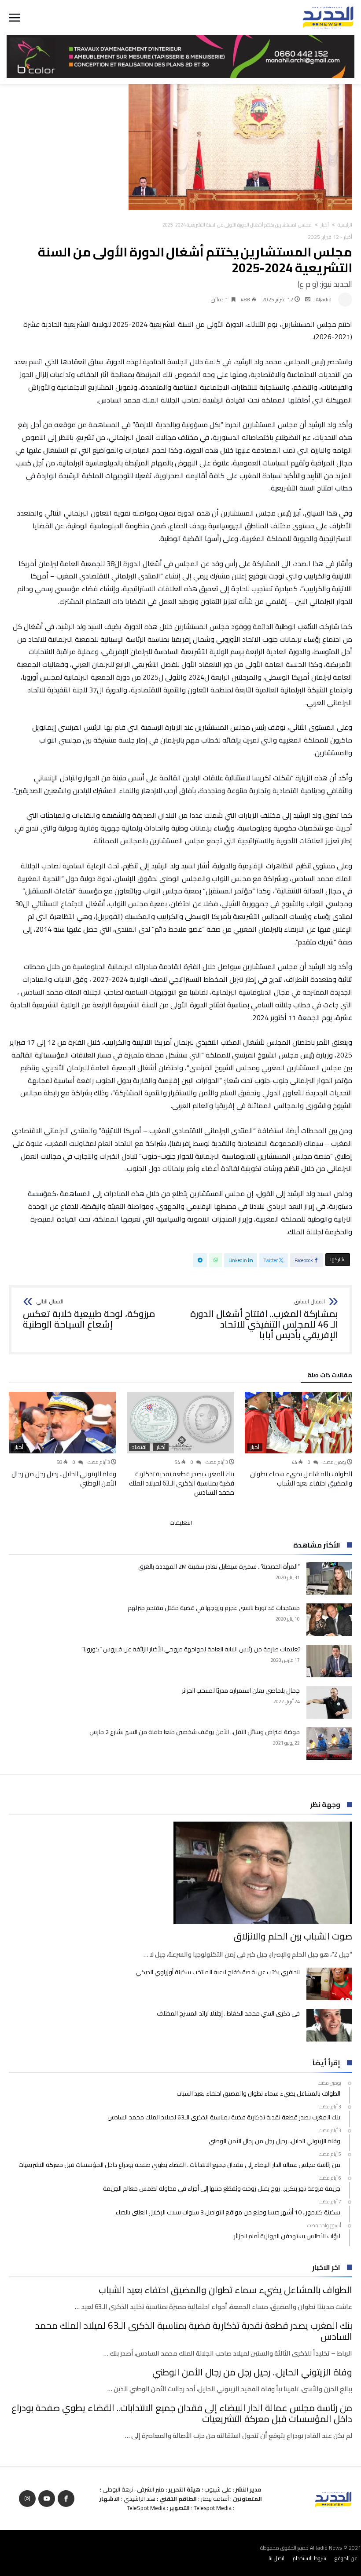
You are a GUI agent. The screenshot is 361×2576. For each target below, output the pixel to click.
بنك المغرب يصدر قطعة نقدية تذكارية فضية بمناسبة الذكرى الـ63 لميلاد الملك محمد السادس (182, 1483)
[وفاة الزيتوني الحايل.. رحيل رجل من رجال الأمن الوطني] (63, 1423)
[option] (298, 1440)
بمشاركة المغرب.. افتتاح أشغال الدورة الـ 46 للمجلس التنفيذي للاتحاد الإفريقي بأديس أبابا (264, 1319)
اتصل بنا (276, 2558)
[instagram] (27, 2499)
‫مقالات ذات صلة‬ (330, 1376)
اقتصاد (139, 1447)
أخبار (325, 225)
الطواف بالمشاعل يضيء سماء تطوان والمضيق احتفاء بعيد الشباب (301, 1478)
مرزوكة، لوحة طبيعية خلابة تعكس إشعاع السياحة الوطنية (89, 1314)
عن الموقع (346, 2558)
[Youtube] (47, 2499)
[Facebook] (66, 2499)
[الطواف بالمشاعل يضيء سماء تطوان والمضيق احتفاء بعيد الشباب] (298, 1423)
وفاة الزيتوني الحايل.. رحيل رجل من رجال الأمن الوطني (64, 1478)
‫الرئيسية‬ (345, 225)
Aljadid (324, 299)
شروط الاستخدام (309, 2558)
